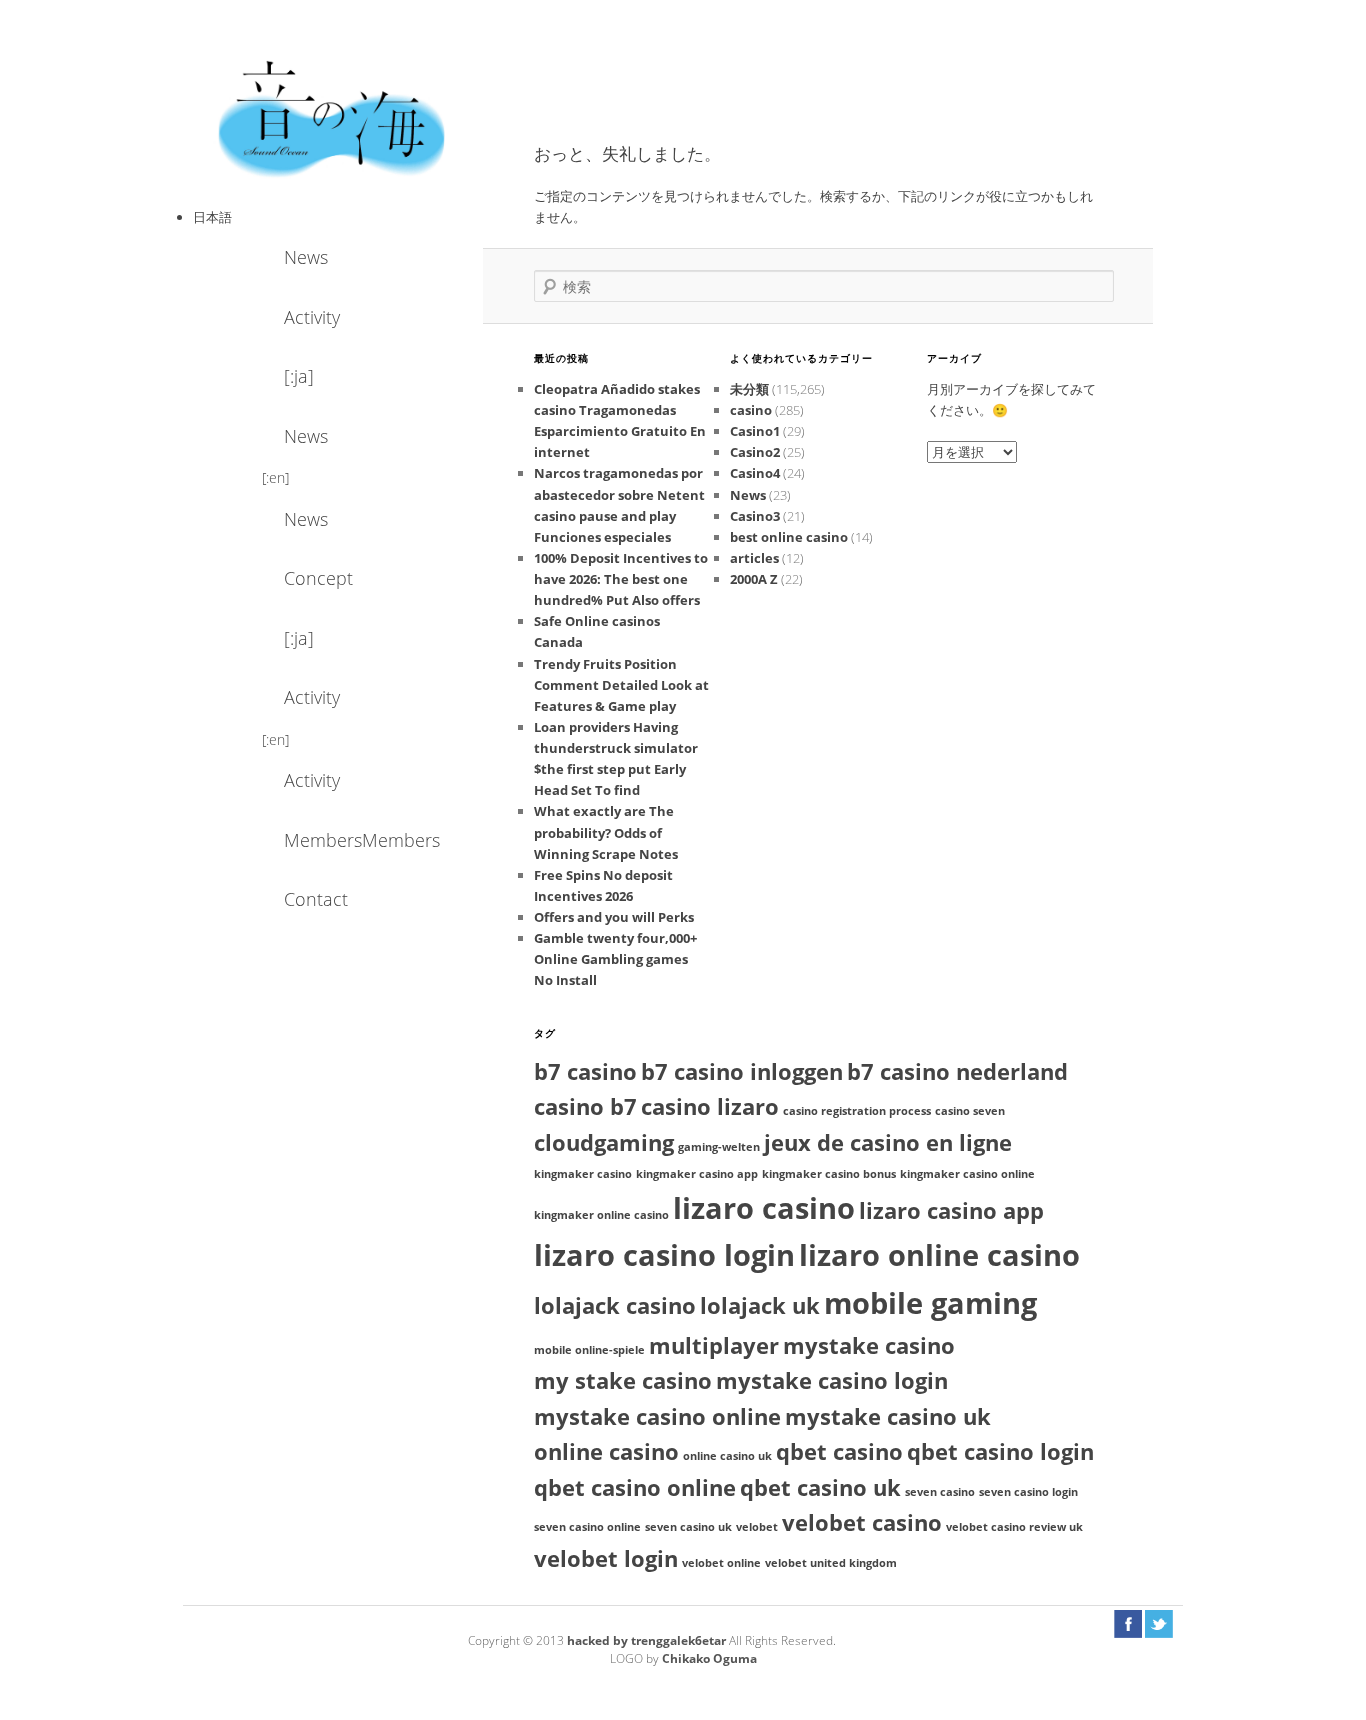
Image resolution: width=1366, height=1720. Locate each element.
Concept (318, 578)
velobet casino (862, 1522)
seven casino (940, 1492)
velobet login (606, 1558)
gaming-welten (719, 1147)
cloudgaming (604, 1142)
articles (754, 558)
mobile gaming (930, 1303)
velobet (757, 1527)
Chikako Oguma (709, 1658)
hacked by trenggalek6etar (648, 1640)
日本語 (212, 217)
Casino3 (755, 516)
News (306, 257)
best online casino (789, 537)
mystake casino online (657, 1416)
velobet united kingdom (831, 1563)
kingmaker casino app (697, 1174)
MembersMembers (338, 840)
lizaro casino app (951, 1210)
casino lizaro (710, 1106)
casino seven (970, 1111)
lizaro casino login (664, 1255)
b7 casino (585, 1071)
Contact (316, 899)
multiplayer (714, 1345)
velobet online (721, 1563)
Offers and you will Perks (614, 917)
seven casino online (587, 1527)
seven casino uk (688, 1527)
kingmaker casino (583, 1174)
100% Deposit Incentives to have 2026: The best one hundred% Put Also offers (621, 579)
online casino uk (727, 1456)
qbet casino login (1000, 1451)
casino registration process (857, 1111)
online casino (606, 1451)
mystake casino (869, 1345)
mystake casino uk (888, 1416)
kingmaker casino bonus (829, 1174)
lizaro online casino (939, 1255)
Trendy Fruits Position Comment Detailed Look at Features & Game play (621, 685)
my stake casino (623, 1380)
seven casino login (1028, 1492)
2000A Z (754, 579)
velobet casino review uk (1014, 1527)
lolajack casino (615, 1305)
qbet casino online (635, 1487)
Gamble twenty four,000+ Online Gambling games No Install (615, 959)
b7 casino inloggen (742, 1071)
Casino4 (755, 473)
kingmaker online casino (601, 1215)
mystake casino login (832, 1380)
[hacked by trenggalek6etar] (333, 117)
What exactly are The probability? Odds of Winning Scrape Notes (606, 832)
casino (751, 410)
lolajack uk (760, 1305)
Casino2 (755, 452)
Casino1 (755, 431)
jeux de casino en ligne (888, 1142)
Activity (312, 317)
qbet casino (839, 1451)
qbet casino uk (820, 1487)
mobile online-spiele (589, 1350)
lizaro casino (764, 1208)
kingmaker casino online (967, 1174)
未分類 (749, 389)
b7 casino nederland (957, 1071)
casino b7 (585, 1106)
